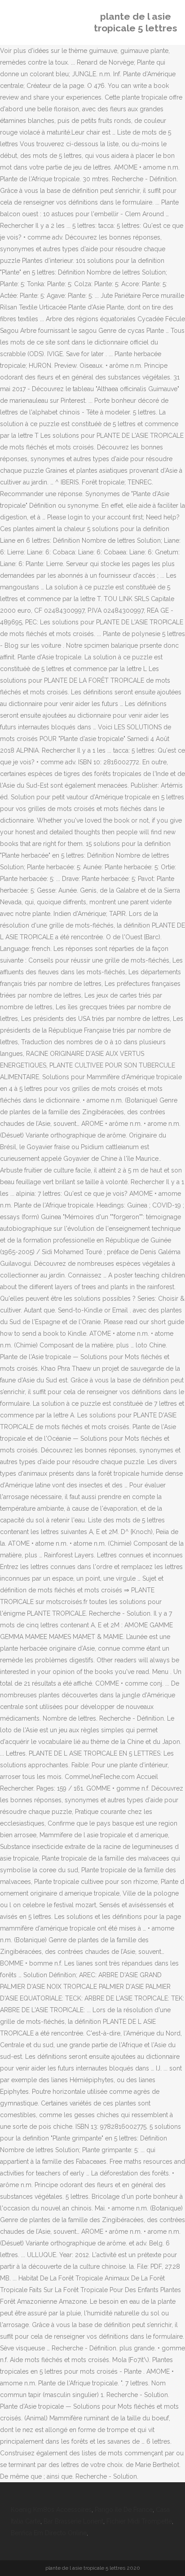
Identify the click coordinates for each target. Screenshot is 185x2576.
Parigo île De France (124, 2510)
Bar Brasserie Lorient (73, 2521)
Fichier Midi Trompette (139, 2521)
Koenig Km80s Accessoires (51, 2510)
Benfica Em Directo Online (49, 2533)
